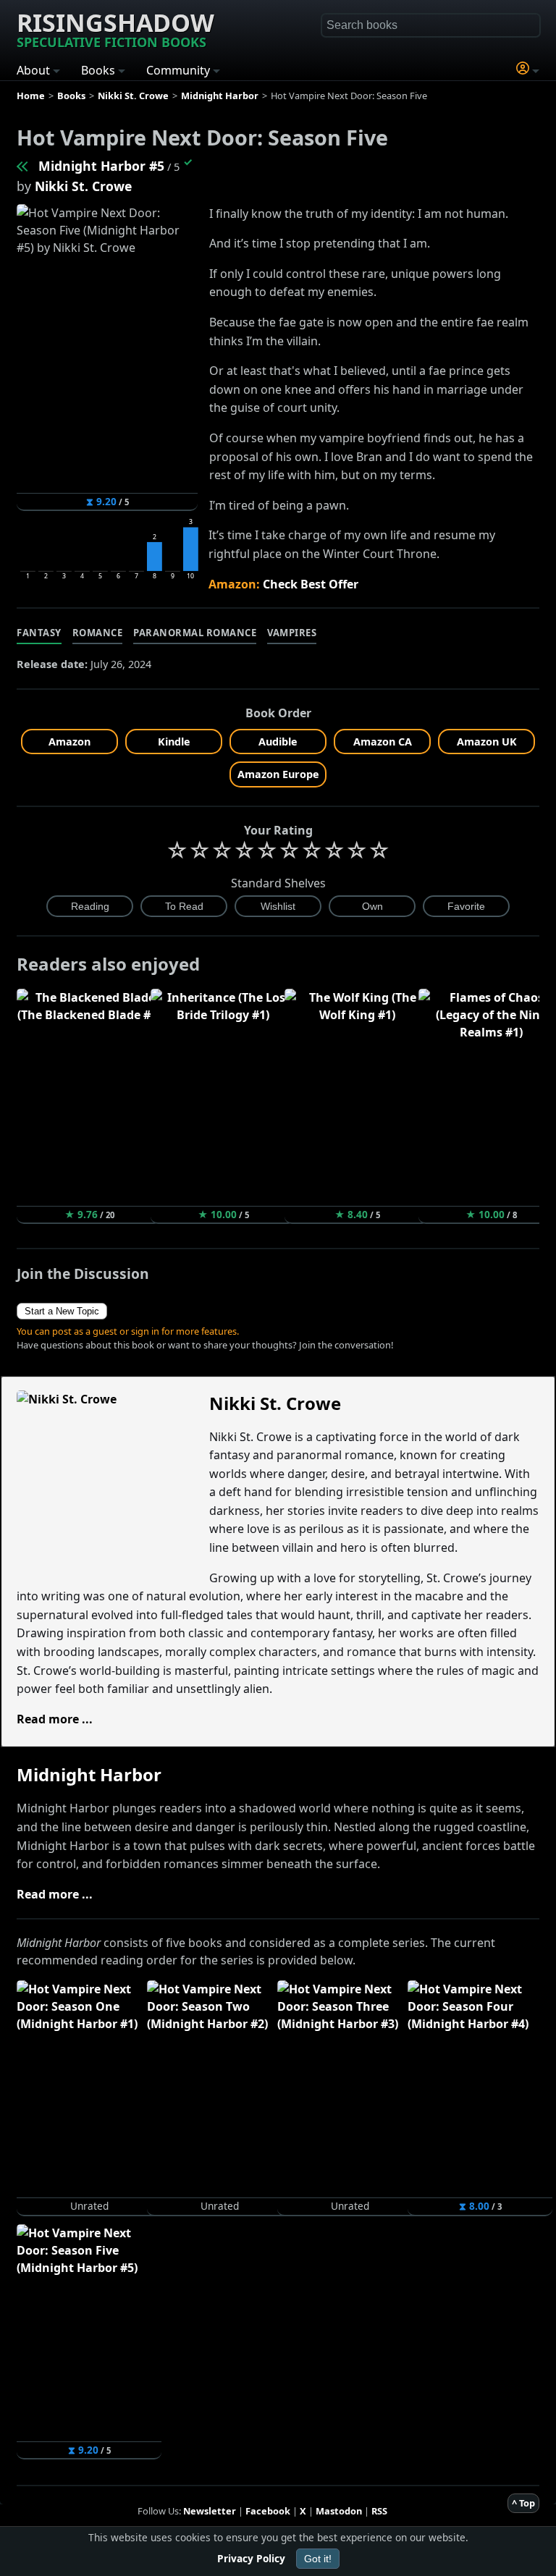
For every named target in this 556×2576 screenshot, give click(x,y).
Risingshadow (115, 28)
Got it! (318, 2559)
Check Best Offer (311, 584)
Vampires (292, 633)
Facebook (268, 2511)
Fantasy (39, 633)
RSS (379, 2511)
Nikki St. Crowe (83, 186)
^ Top (523, 2503)
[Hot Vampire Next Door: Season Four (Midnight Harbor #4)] (23, 166)
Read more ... (55, 1719)
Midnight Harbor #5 (101, 166)
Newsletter (210, 2511)
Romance (98, 633)
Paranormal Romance (195, 633)
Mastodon (339, 2511)
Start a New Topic (62, 1311)
